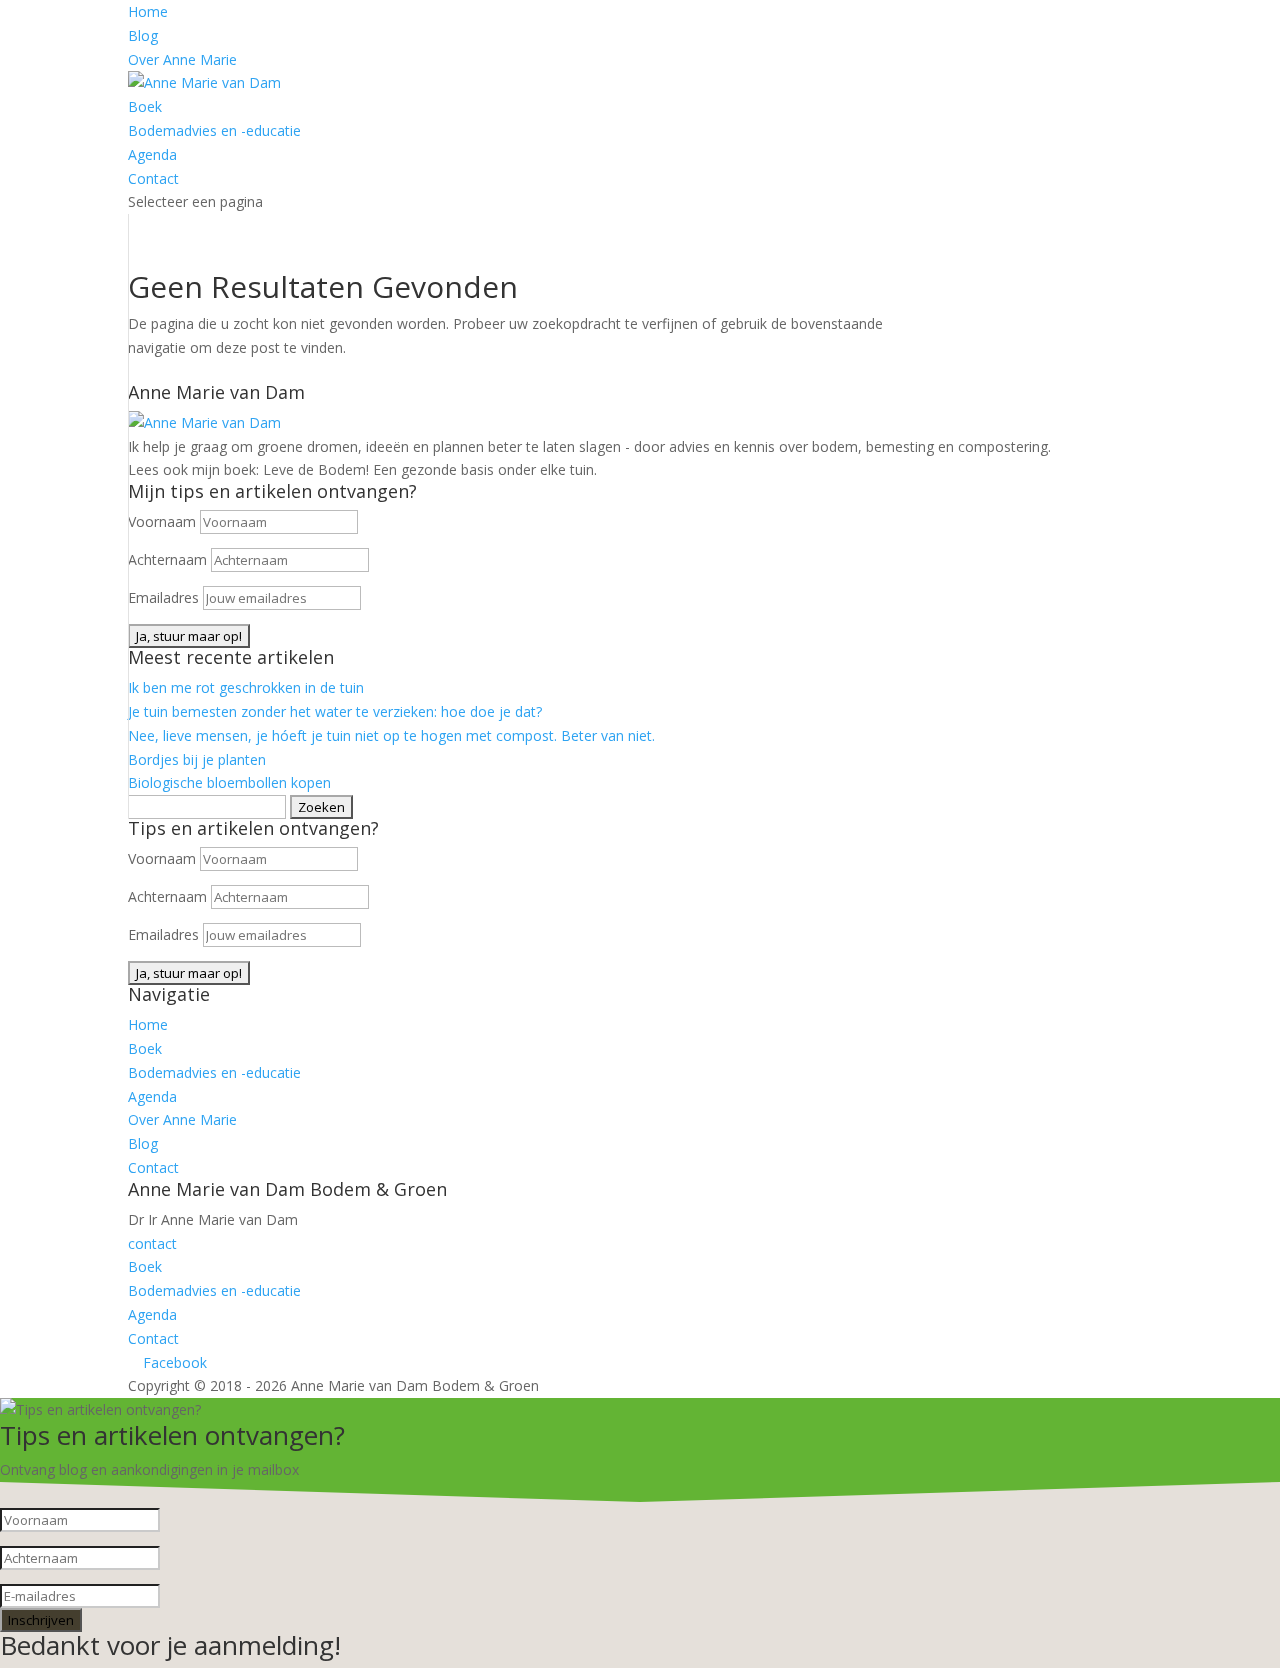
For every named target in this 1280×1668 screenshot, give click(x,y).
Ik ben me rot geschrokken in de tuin (246, 687)
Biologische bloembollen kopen (229, 782)
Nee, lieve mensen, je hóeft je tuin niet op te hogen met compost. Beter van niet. (391, 735)
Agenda (152, 154)
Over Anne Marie (182, 59)
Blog (143, 35)
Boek (145, 106)
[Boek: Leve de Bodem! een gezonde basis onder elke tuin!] (204, 422)
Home (148, 11)
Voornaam (162, 521)
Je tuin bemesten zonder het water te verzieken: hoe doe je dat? (335, 711)
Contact (153, 178)
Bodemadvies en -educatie (214, 130)
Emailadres (163, 597)
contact (152, 1243)
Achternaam (167, 559)
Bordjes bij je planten (197, 759)
